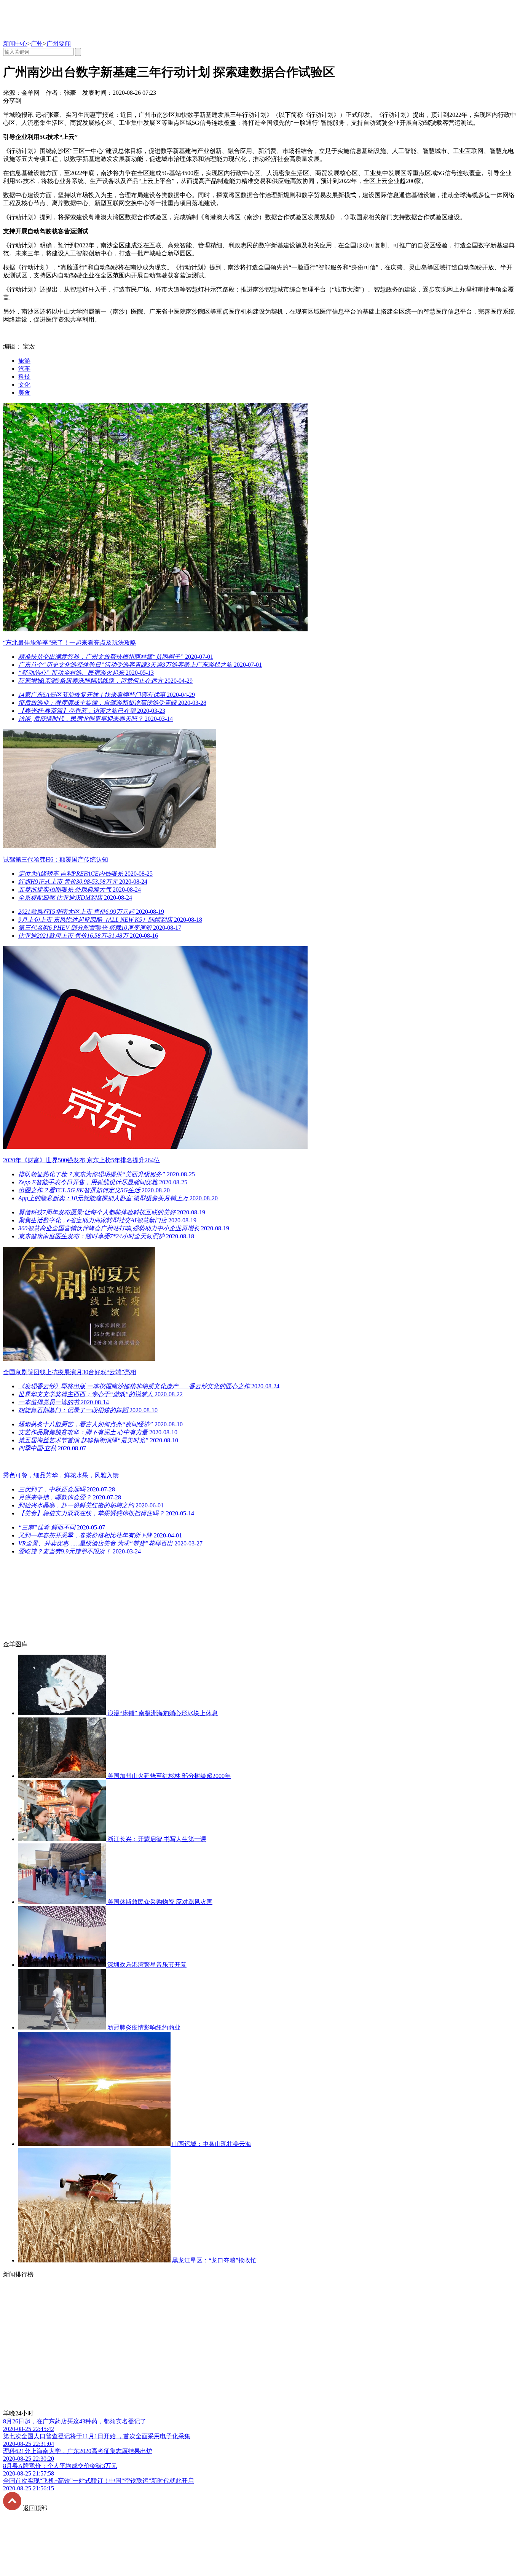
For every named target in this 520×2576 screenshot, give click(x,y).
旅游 (24, 361)
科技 (24, 377)
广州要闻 (59, 44)
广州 (37, 44)
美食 (24, 393)
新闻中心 (15, 44)
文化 (24, 385)
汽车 (24, 369)
